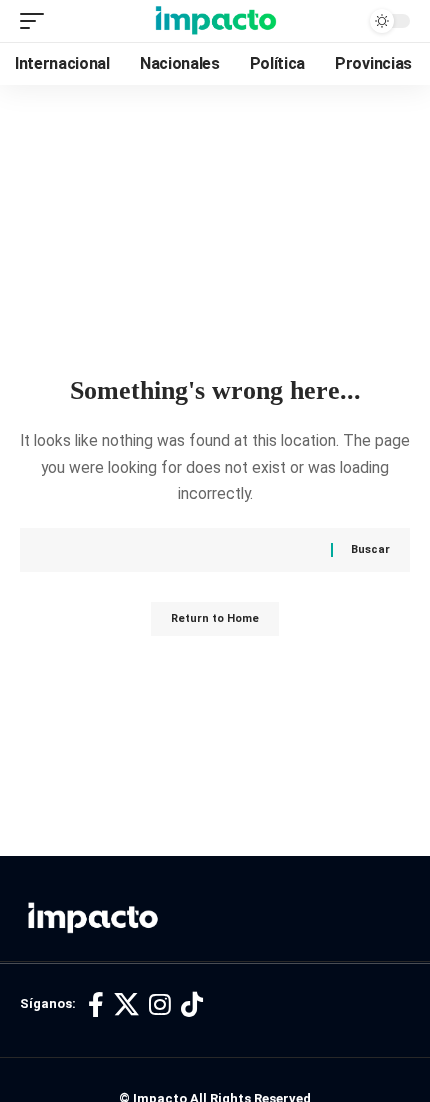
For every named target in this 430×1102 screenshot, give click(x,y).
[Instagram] (160, 1005)
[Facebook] (96, 1005)
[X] (126, 1005)
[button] (37, 21)
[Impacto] (215, 21)
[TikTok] (192, 1005)
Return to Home (215, 618)
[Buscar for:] (192, 550)
